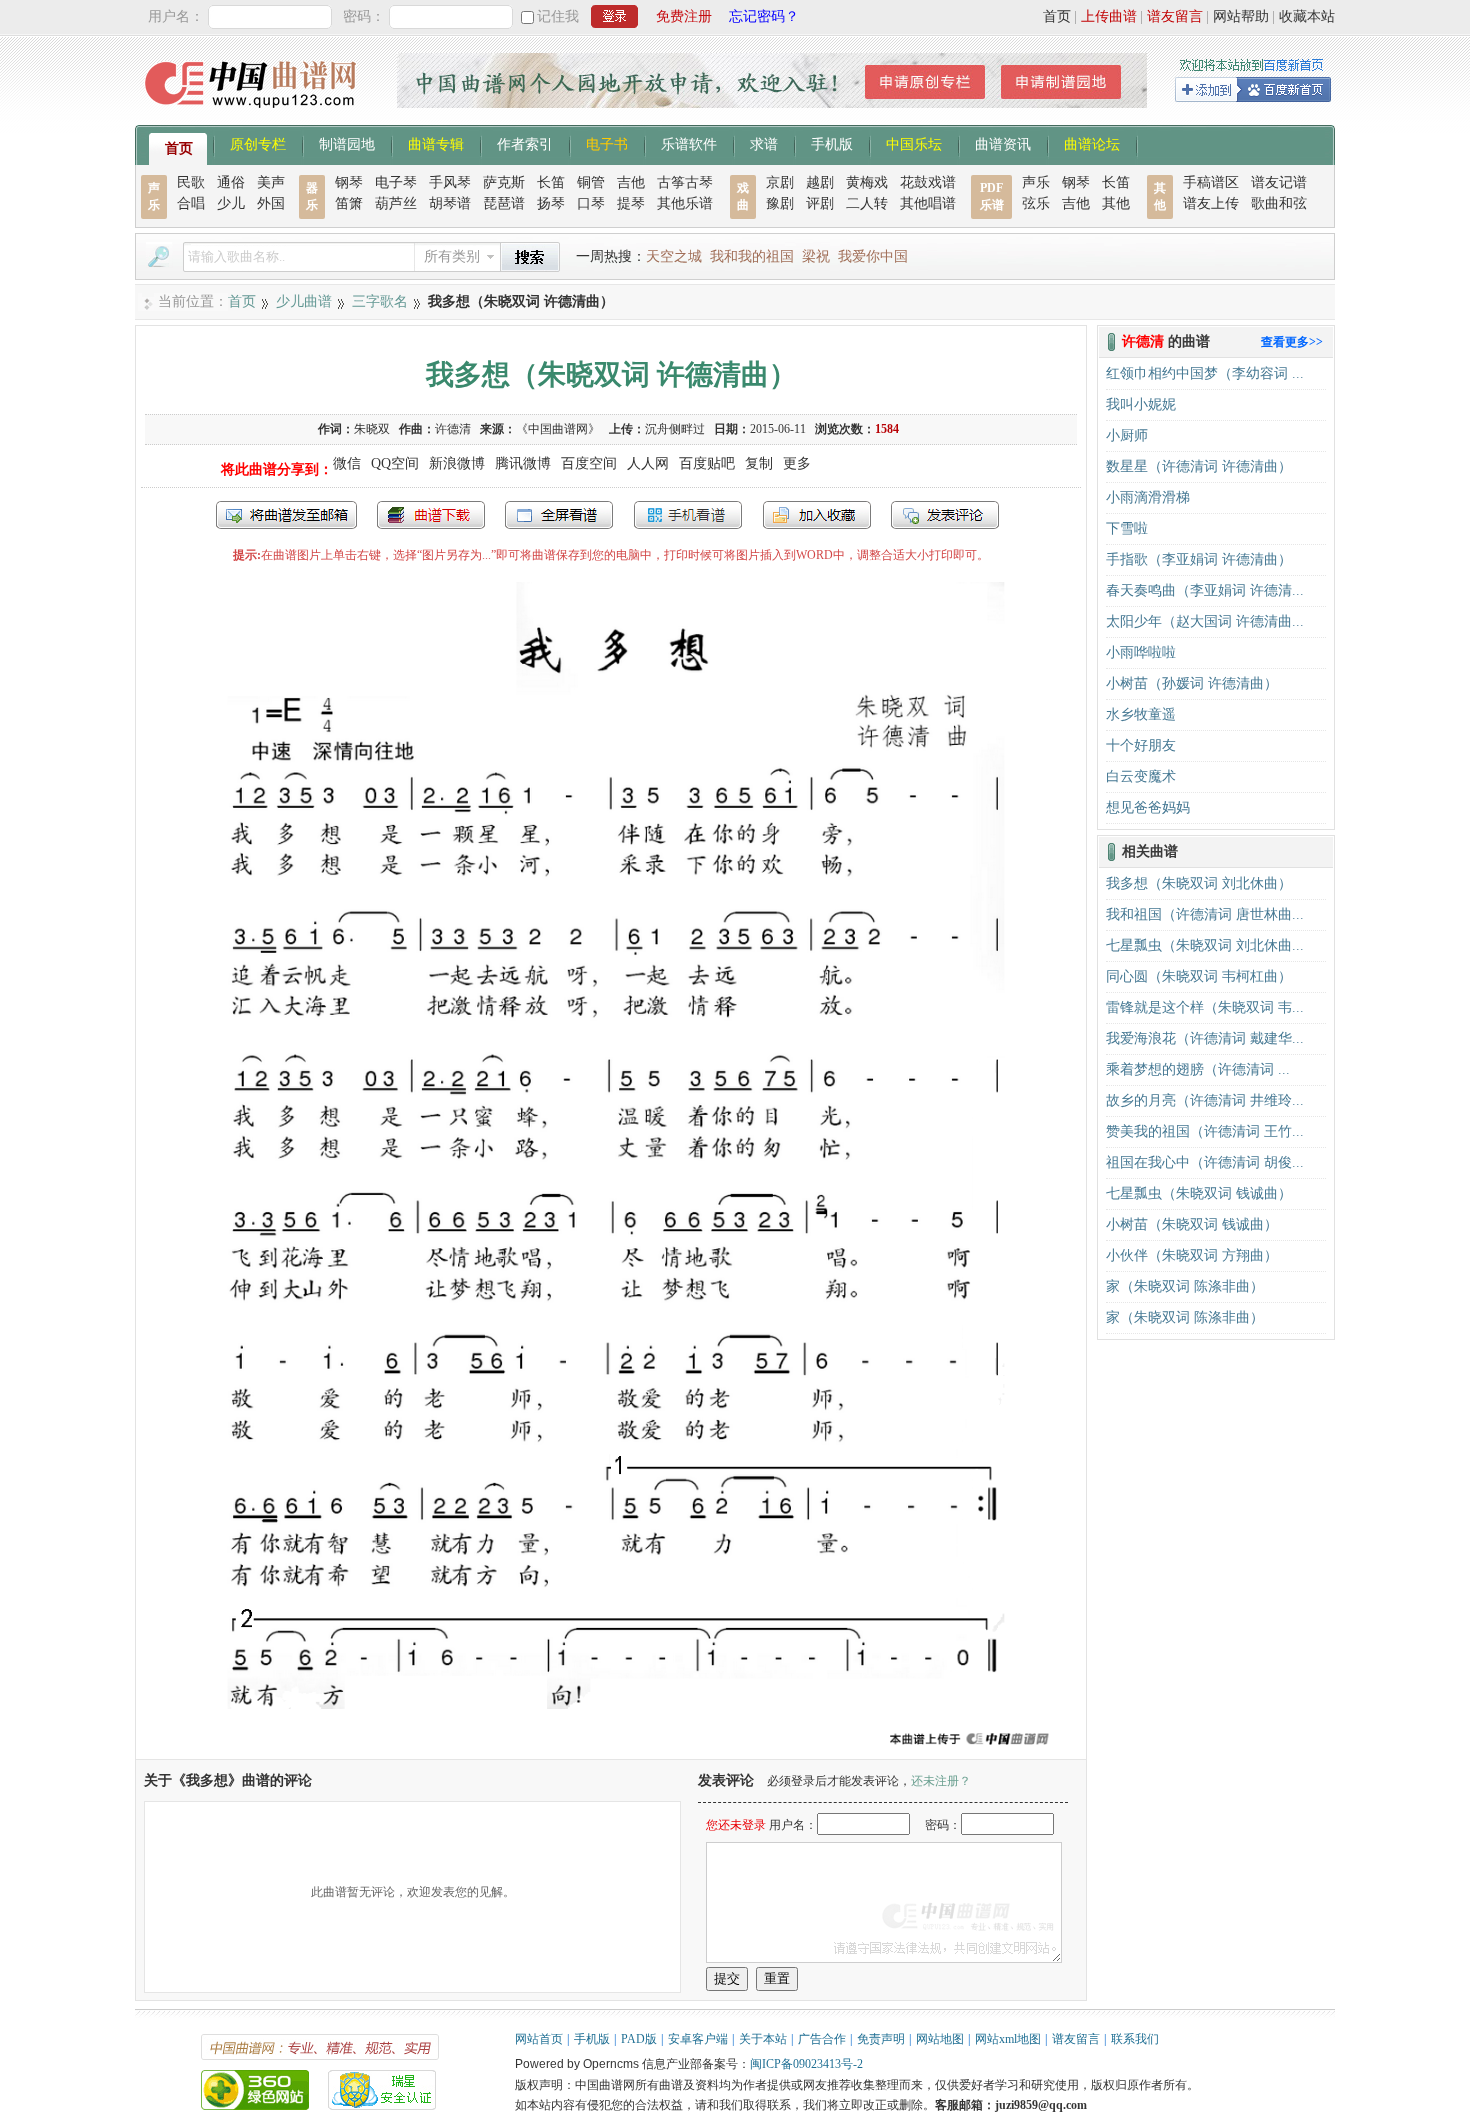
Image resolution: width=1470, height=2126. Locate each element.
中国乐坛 (914, 143)
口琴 (591, 203)
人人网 (648, 463)
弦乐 (1036, 203)
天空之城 (674, 256)
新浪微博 (457, 463)
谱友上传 (1211, 203)
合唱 (191, 203)
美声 (271, 182)
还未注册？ (941, 1781)
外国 (271, 203)
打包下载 (431, 515)
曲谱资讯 (1003, 143)
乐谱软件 (689, 143)
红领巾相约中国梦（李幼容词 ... (1205, 373)
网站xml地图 (1008, 2039)
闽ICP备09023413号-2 (806, 2064)
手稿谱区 (1211, 182)
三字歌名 (380, 301)
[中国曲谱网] (253, 114)
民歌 (191, 182)
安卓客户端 (698, 2039)
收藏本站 (1307, 16)
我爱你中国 (873, 256)
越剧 (820, 182)
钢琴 (349, 182)
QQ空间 (395, 463)
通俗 (231, 182)
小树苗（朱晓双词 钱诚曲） (1192, 1224)
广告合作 (822, 2039)
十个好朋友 (1141, 745)
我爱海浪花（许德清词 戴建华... (1205, 1038)
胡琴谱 (450, 203)
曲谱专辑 (436, 143)
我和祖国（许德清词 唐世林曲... (1205, 914)
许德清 (453, 429)
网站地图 (940, 2039)
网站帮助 (1241, 16)
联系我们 (1135, 2039)
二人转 (867, 203)
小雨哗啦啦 (1141, 652)
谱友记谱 (1279, 182)
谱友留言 (1175, 16)
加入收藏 (817, 515)
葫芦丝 (396, 203)
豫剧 (780, 203)
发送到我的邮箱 (286, 515)
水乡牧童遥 (1141, 714)
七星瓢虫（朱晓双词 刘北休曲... (1205, 945)
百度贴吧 (707, 463)
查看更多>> (1292, 342)
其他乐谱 (685, 203)
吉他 (631, 182)
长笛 (551, 182)
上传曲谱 (1109, 16)
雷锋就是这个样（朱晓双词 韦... (1205, 1007)
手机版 (832, 143)
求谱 (764, 143)
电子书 (607, 143)
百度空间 (589, 463)
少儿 (231, 203)
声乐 (1036, 182)
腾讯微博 (523, 463)
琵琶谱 (504, 203)
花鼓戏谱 (928, 182)
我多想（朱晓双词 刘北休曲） (1199, 883)
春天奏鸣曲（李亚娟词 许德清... (1205, 590)
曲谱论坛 (1092, 143)
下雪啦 (1127, 528)
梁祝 (816, 256)
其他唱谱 (928, 203)
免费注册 (684, 16)
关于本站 (763, 2039)
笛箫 (349, 203)
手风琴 (450, 182)
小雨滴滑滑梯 (1148, 497)
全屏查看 (559, 515)
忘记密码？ (764, 16)
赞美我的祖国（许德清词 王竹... (1205, 1131)
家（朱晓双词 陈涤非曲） (1185, 1286)
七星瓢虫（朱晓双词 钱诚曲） (1199, 1193)
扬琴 (551, 203)
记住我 (558, 16)
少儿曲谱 (304, 301)
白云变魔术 (1141, 776)
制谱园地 (347, 143)
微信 (347, 463)
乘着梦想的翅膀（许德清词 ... (1198, 1069)
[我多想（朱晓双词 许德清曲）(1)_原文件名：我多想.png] (611, 1749)
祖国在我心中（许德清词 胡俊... (1205, 1162)
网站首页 (539, 2039)
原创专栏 (258, 143)
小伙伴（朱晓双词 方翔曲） (1192, 1255)
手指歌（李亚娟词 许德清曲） (1199, 559)
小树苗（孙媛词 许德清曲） (1192, 683)
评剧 (820, 203)
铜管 (591, 182)
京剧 (780, 182)
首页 (1057, 16)
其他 (1116, 203)
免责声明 (881, 2039)
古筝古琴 (685, 182)
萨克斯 (504, 182)
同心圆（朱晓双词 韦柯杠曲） (1199, 976)
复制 (759, 463)
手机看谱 (688, 515)
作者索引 (525, 143)
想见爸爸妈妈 (1148, 807)
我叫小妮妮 (1141, 404)
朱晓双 (372, 429)
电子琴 (396, 182)
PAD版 (639, 2039)
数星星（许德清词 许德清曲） (1199, 466)
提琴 (631, 203)
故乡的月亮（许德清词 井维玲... (1205, 1100)
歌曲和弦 (1279, 203)
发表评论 (945, 515)
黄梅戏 (867, 182)
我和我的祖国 (752, 256)
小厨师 (1127, 435)
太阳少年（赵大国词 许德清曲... (1205, 621)
